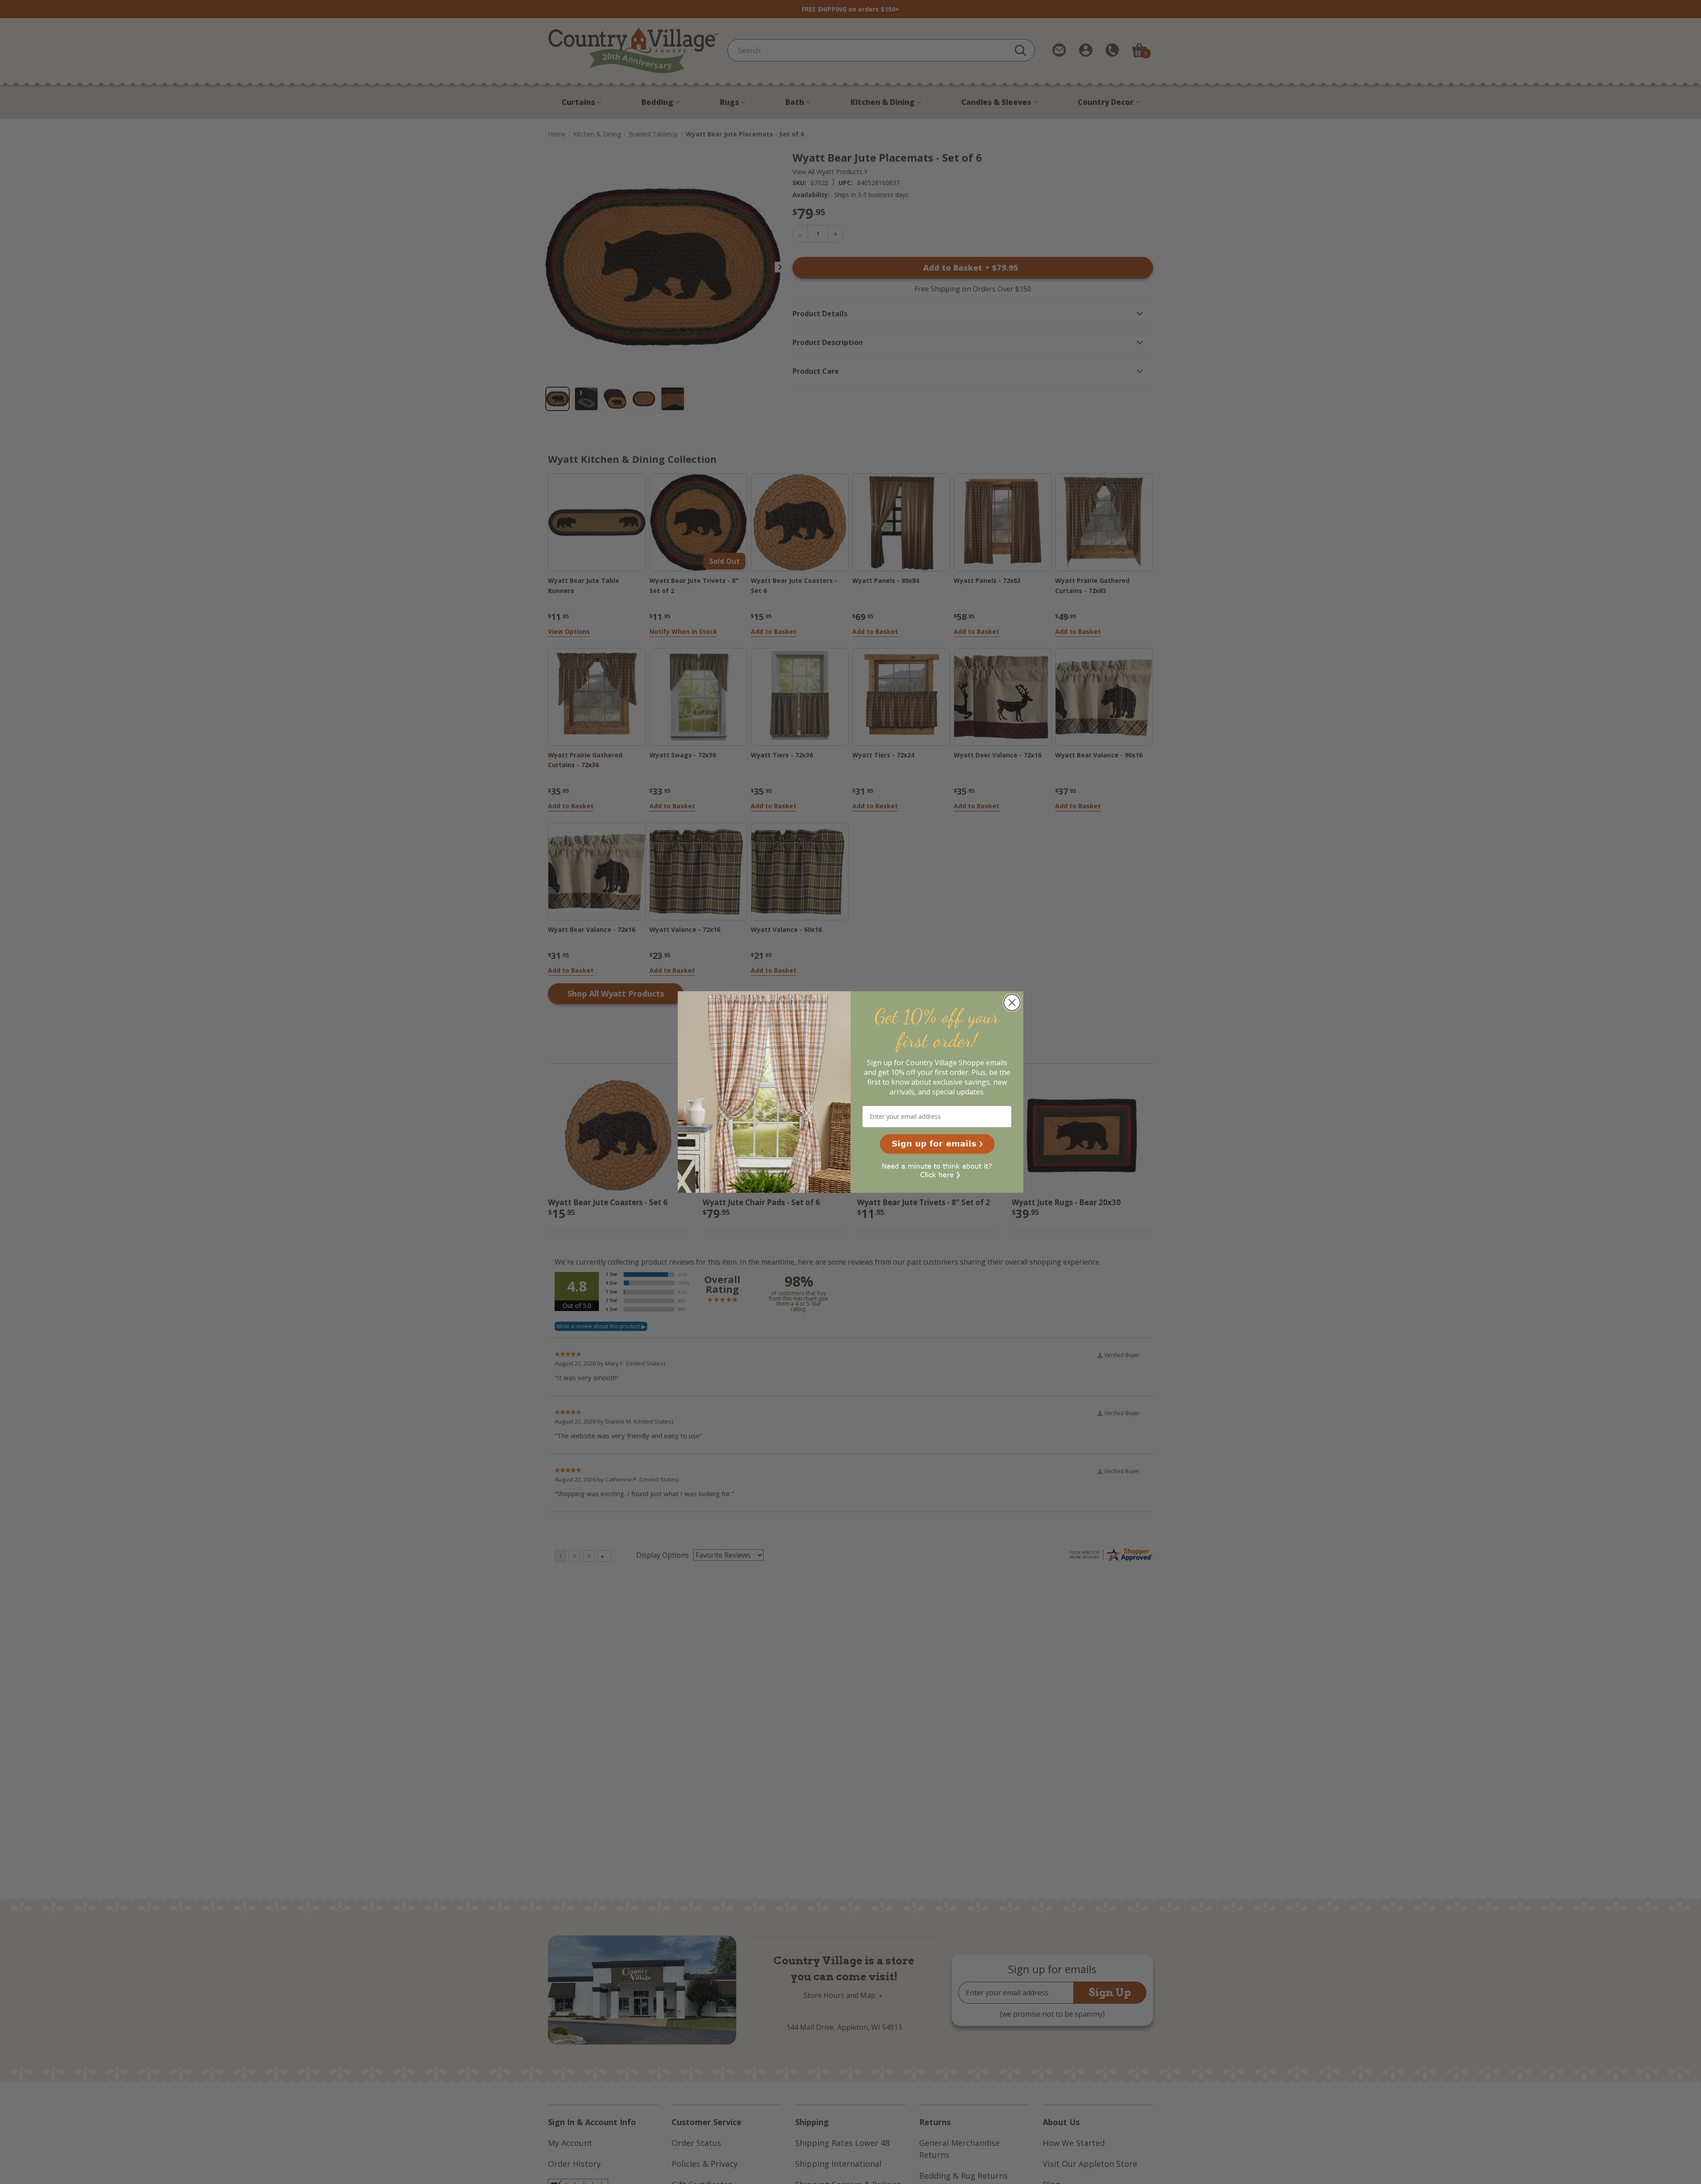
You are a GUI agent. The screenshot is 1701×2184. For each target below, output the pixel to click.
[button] (937, 1144)
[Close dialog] (1012, 1003)
